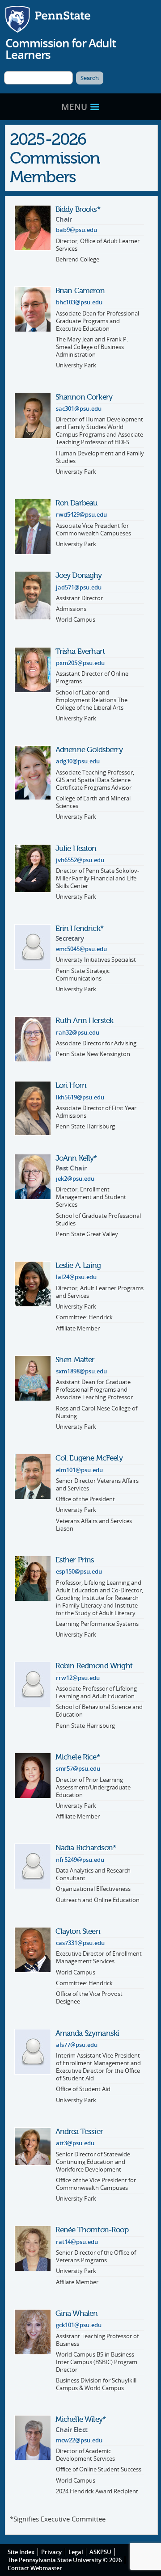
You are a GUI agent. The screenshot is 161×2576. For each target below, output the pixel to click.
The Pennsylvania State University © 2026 (65, 2560)
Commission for (60, 49)
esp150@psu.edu (79, 1572)
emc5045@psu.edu (81, 949)
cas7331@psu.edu (80, 1943)
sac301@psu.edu (79, 409)
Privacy (51, 2552)
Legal (76, 2552)
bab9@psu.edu (76, 230)
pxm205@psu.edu (80, 663)
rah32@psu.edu (78, 1033)
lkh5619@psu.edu (80, 1097)
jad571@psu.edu (79, 587)
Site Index (21, 2552)
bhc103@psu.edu (79, 302)
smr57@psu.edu (78, 1769)
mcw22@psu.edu (79, 2440)
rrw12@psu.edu (78, 1678)
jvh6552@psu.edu (80, 860)
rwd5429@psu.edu (81, 515)
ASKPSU (100, 2552)
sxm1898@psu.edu (81, 1371)
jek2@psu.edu (75, 1179)
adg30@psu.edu (78, 761)
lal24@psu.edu (76, 1277)
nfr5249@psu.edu (80, 1860)
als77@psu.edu (77, 2045)
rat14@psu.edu (77, 2242)
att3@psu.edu (75, 2143)
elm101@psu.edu (79, 1470)
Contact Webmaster (35, 2568)
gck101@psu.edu (79, 2325)
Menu (75, 107)
